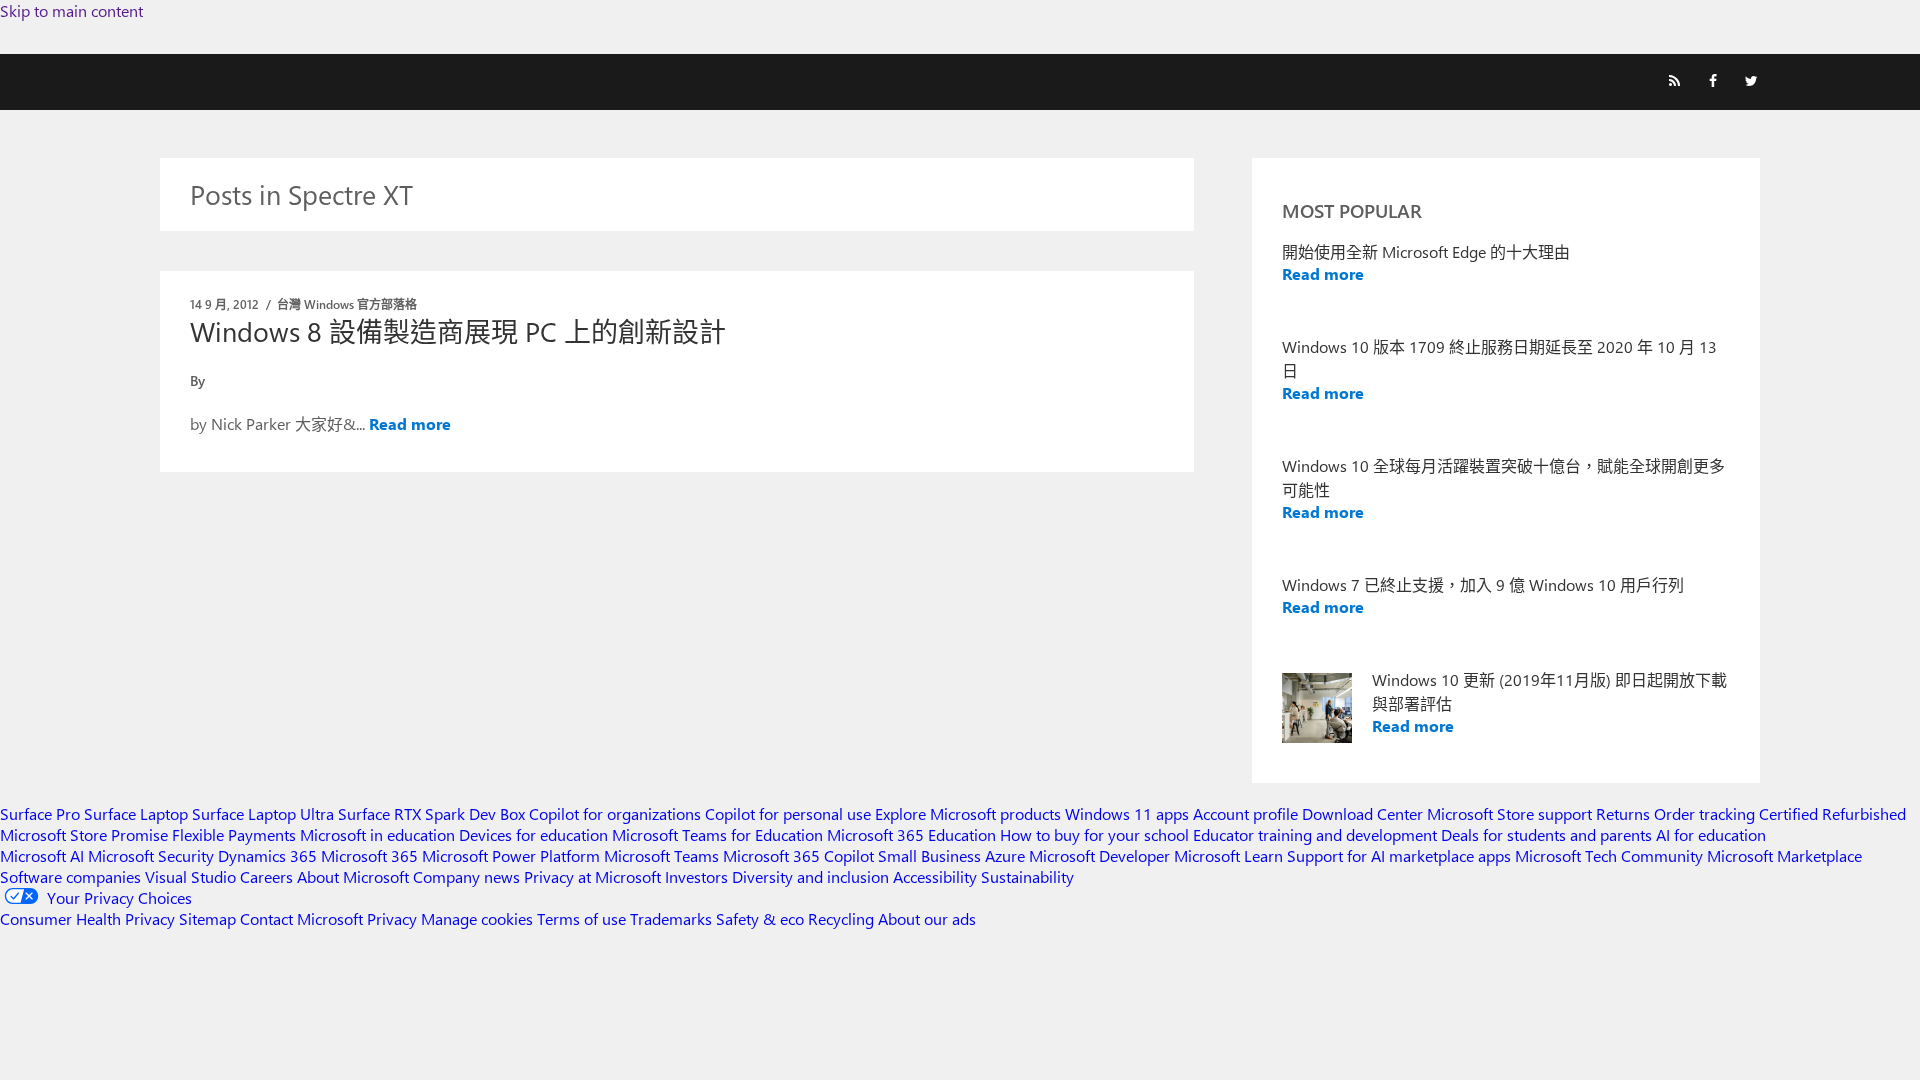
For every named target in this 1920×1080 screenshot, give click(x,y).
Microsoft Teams (661, 855)
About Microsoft (353, 876)
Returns (1623, 813)
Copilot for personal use (788, 813)
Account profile (1245, 813)
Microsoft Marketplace (1784, 855)
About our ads (927, 918)
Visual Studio (190, 876)
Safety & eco (760, 918)
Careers (266, 876)
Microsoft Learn (1228, 855)
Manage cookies (477, 918)
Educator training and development (1315, 834)
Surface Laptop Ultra (263, 813)
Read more (410, 423)
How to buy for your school (1094, 834)
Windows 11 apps (1127, 813)
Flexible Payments (234, 834)
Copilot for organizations (615, 813)
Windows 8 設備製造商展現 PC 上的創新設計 (458, 331)
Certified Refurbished (1832, 813)
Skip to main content (71, 10)
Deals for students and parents (1546, 834)
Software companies (70, 876)
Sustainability (1027, 876)
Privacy (394, 918)
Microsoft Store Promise (84, 834)
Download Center (1362, 813)
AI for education (1711, 834)
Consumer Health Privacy (87, 918)
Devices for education (533, 834)
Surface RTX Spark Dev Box (431, 813)
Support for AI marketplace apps (1399, 855)
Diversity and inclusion (810, 876)
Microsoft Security (151, 855)
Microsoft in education (377, 834)
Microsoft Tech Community (1609, 855)
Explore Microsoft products (968, 813)
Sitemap (207, 918)
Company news (466, 876)
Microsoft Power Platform (511, 855)
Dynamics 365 (267, 855)
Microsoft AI (42, 855)
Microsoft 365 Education (911, 834)
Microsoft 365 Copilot (798, 855)
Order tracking (1704, 813)
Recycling (841, 918)
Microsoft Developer (1099, 855)
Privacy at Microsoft (592, 876)
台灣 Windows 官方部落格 (347, 304)
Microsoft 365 (369, 855)
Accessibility (935, 876)
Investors (696, 876)
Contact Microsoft (301, 918)
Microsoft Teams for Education (717, 834)
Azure (1005, 855)
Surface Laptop (136, 813)
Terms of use (581, 918)
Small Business (929, 855)
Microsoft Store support (1509, 813)
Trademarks (671, 918)
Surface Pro (40, 813)
